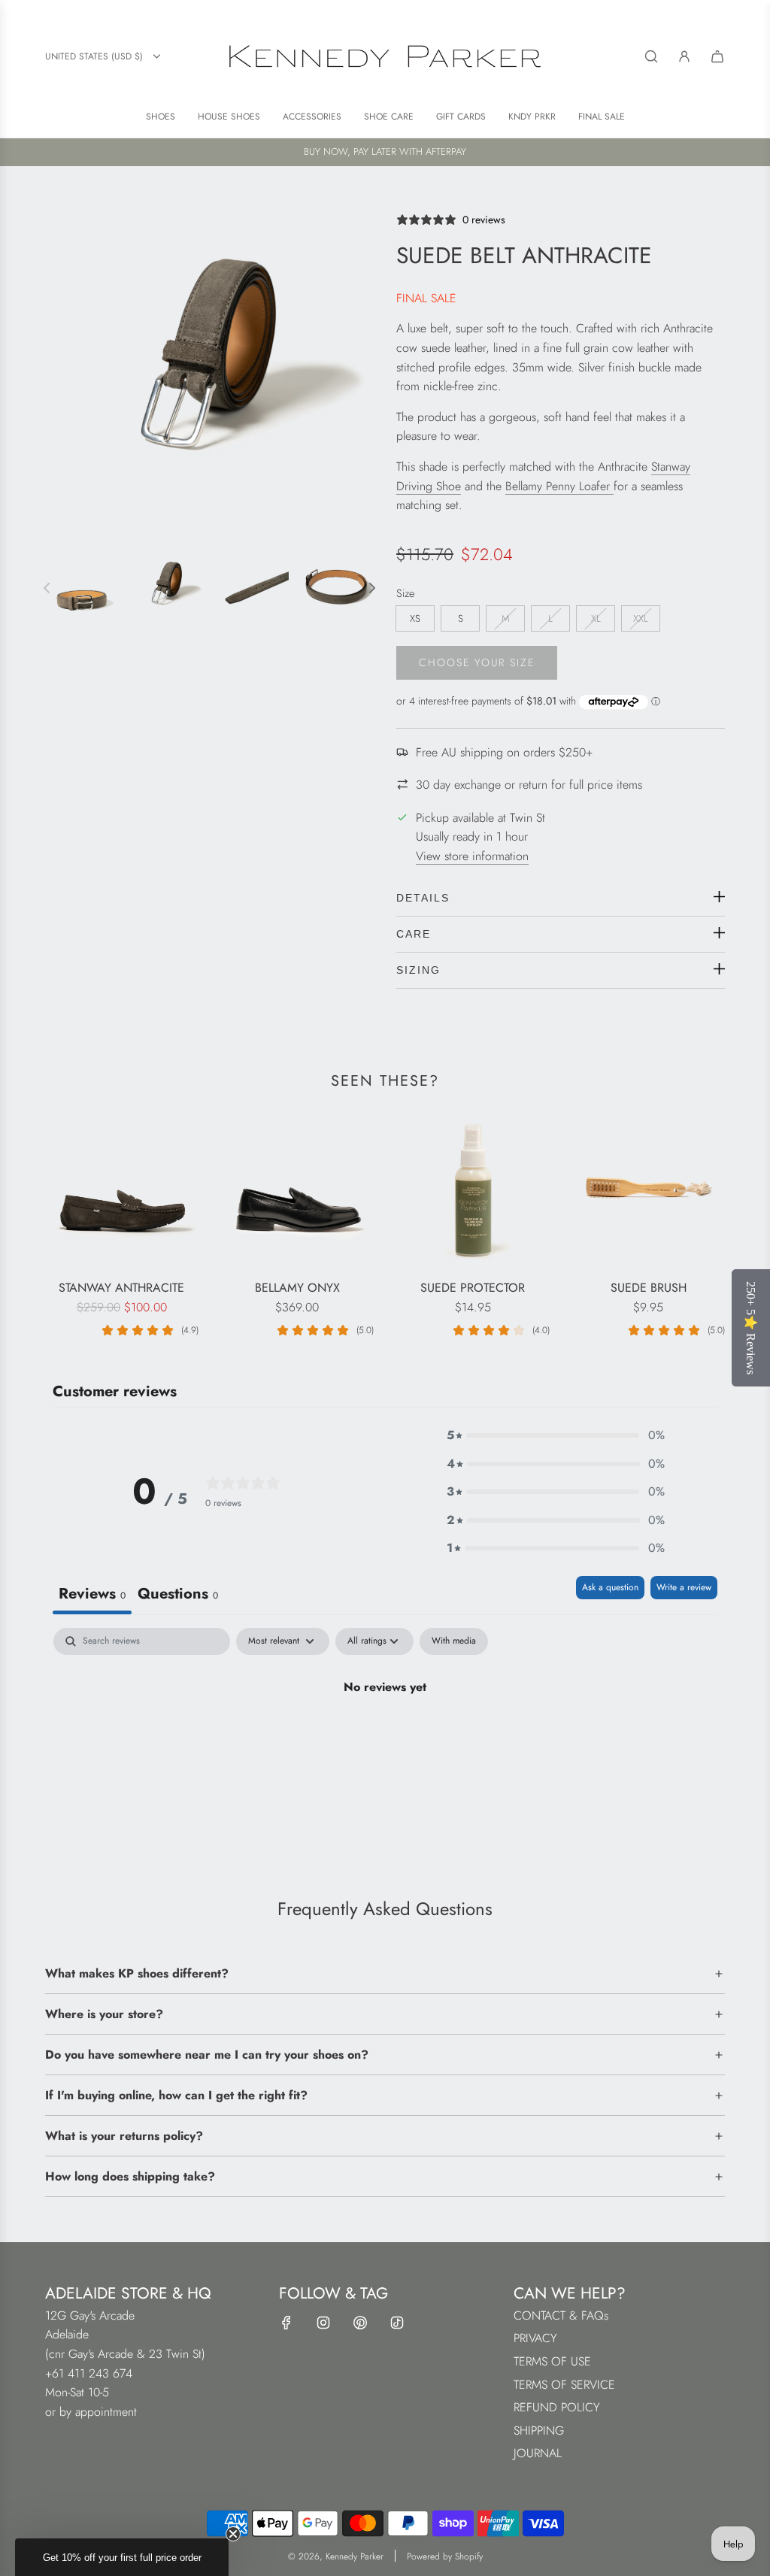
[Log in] (684, 56)
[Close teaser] (233, 2534)
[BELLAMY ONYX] (298, 1190)
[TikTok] (397, 2323)
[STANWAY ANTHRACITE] (122, 1190)
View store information (472, 856)
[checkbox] (454, 1641)
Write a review (684, 1587)
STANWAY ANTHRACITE (121, 1288)
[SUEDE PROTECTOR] (473, 1190)
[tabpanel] (385, 1738)
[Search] (651, 56)
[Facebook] (286, 2323)
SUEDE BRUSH (649, 1288)
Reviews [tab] (92, 1594)
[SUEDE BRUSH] (649, 1190)
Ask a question (610, 1587)
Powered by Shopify (445, 2556)
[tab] (178, 1595)
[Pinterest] (360, 2323)
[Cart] (717, 56)
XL (596, 618)
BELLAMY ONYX (297, 1288)
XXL (641, 618)
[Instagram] (323, 2323)
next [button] (372, 588)
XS (415, 618)
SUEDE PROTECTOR (473, 1288)
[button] (556, 1435)
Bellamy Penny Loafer (559, 486)
